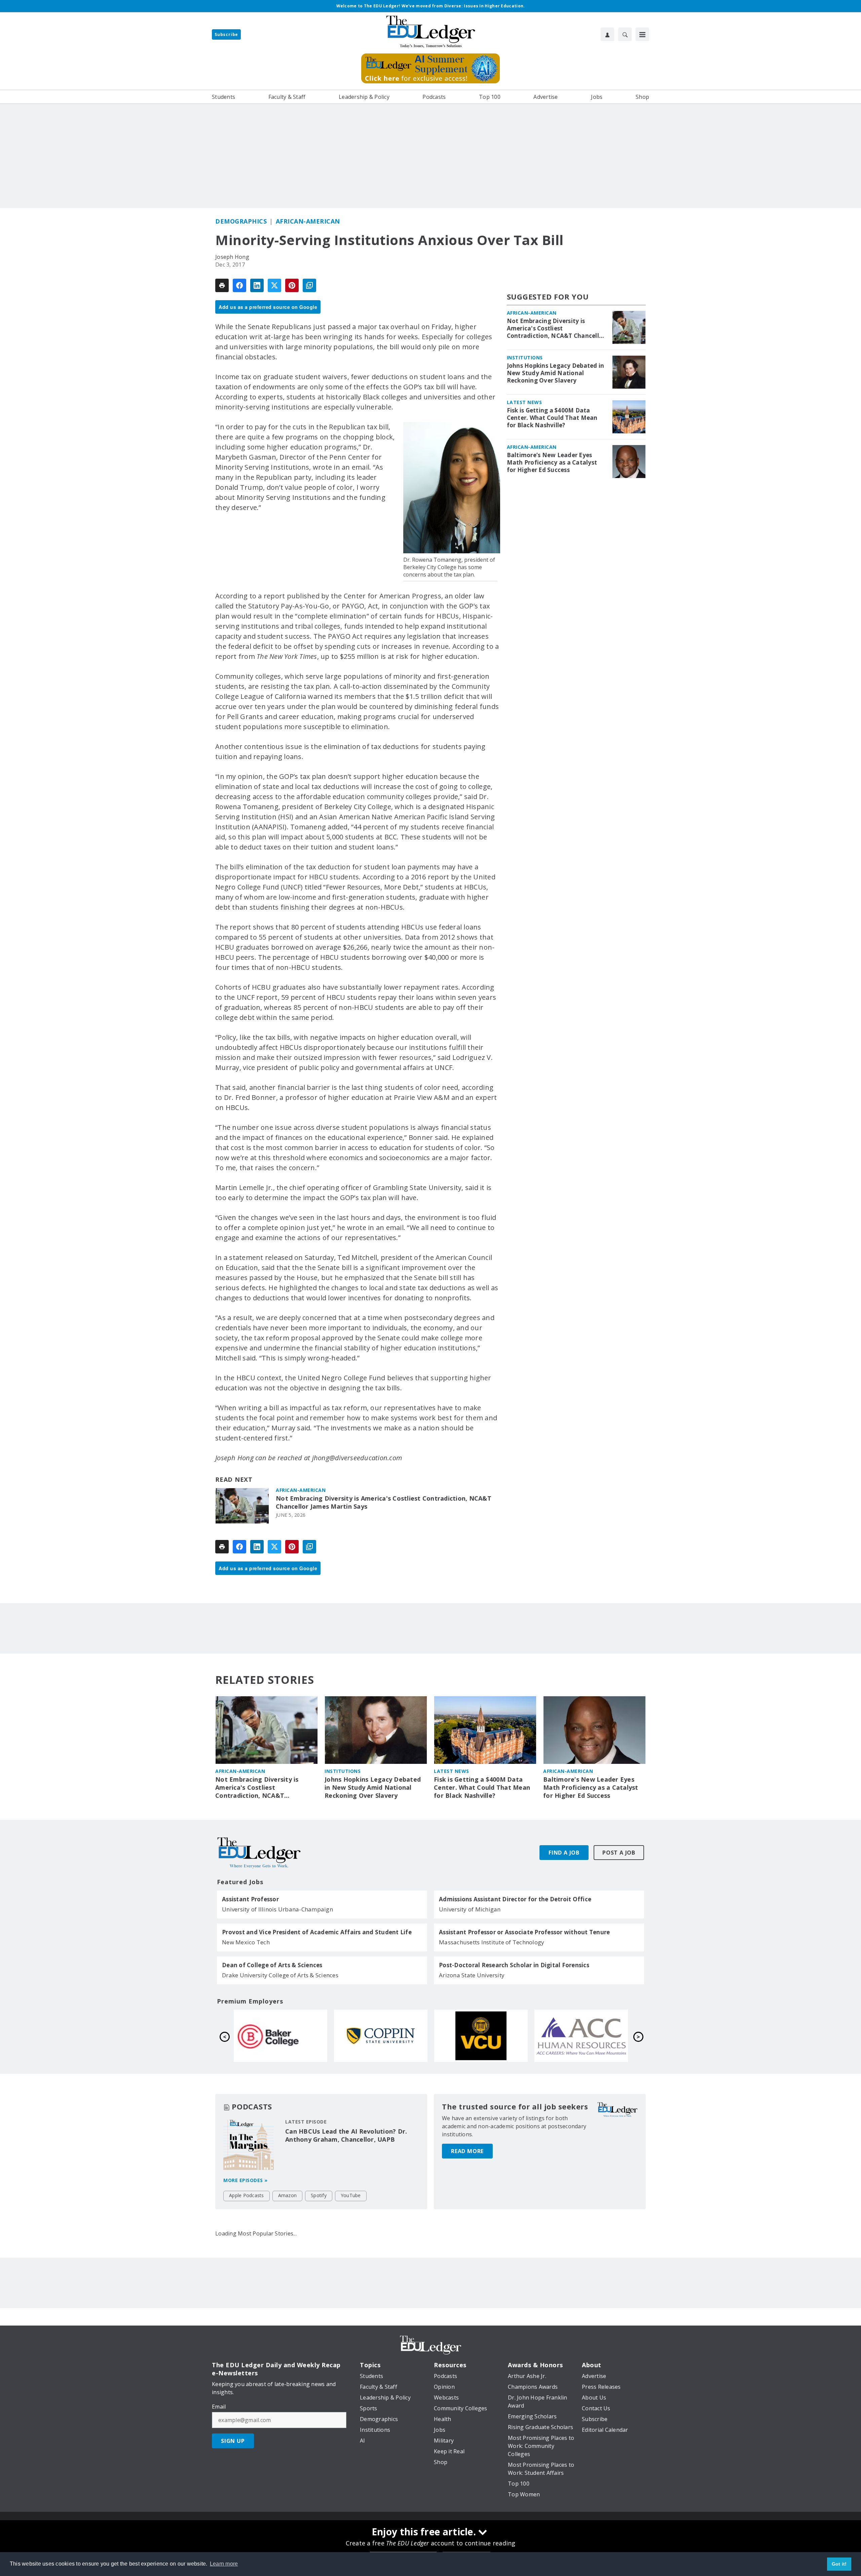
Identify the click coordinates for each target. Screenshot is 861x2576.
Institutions (525, 358)
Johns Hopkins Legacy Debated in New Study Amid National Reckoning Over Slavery (556, 373)
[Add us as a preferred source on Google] (309, 285)
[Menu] (642, 34)
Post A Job (619, 1853)
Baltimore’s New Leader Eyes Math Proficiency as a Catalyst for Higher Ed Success (552, 463)
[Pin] (292, 285)
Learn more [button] (224, 2564)
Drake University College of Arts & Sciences (280, 1975)
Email (219, 2407)
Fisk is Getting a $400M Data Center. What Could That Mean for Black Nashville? (552, 418)
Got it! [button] (839, 2564)
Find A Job (564, 1853)
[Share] (239, 285)
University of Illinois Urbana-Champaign (277, 1909)
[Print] (222, 285)
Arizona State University (472, 1975)
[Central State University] (581, 2036)
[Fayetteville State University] (481, 2036)
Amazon (288, 2195)
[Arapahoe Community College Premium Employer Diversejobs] (381, 2036)
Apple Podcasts (247, 2195)
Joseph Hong (232, 257)
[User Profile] (607, 34)
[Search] (625, 34)
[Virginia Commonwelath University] (280, 2036)
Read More (467, 2151)
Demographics (241, 221)
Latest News (525, 402)
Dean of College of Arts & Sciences (272, 1965)
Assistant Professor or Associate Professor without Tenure (524, 1932)
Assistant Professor (250, 1899)
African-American (308, 221)
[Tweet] (274, 285)
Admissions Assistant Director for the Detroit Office (515, 1899)
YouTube (351, 2195)
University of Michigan (470, 1909)
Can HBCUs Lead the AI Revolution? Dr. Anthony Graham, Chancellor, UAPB (346, 2135)
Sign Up (233, 2441)
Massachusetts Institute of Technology (492, 1942)
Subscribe (226, 34)
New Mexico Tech (246, 1942)
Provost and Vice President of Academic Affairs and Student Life (317, 1932)
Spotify (319, 2195)
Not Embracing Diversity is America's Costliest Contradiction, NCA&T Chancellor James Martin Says (384, 1502)
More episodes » (246, 2180)
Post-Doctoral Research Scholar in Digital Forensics (514, 1965)
